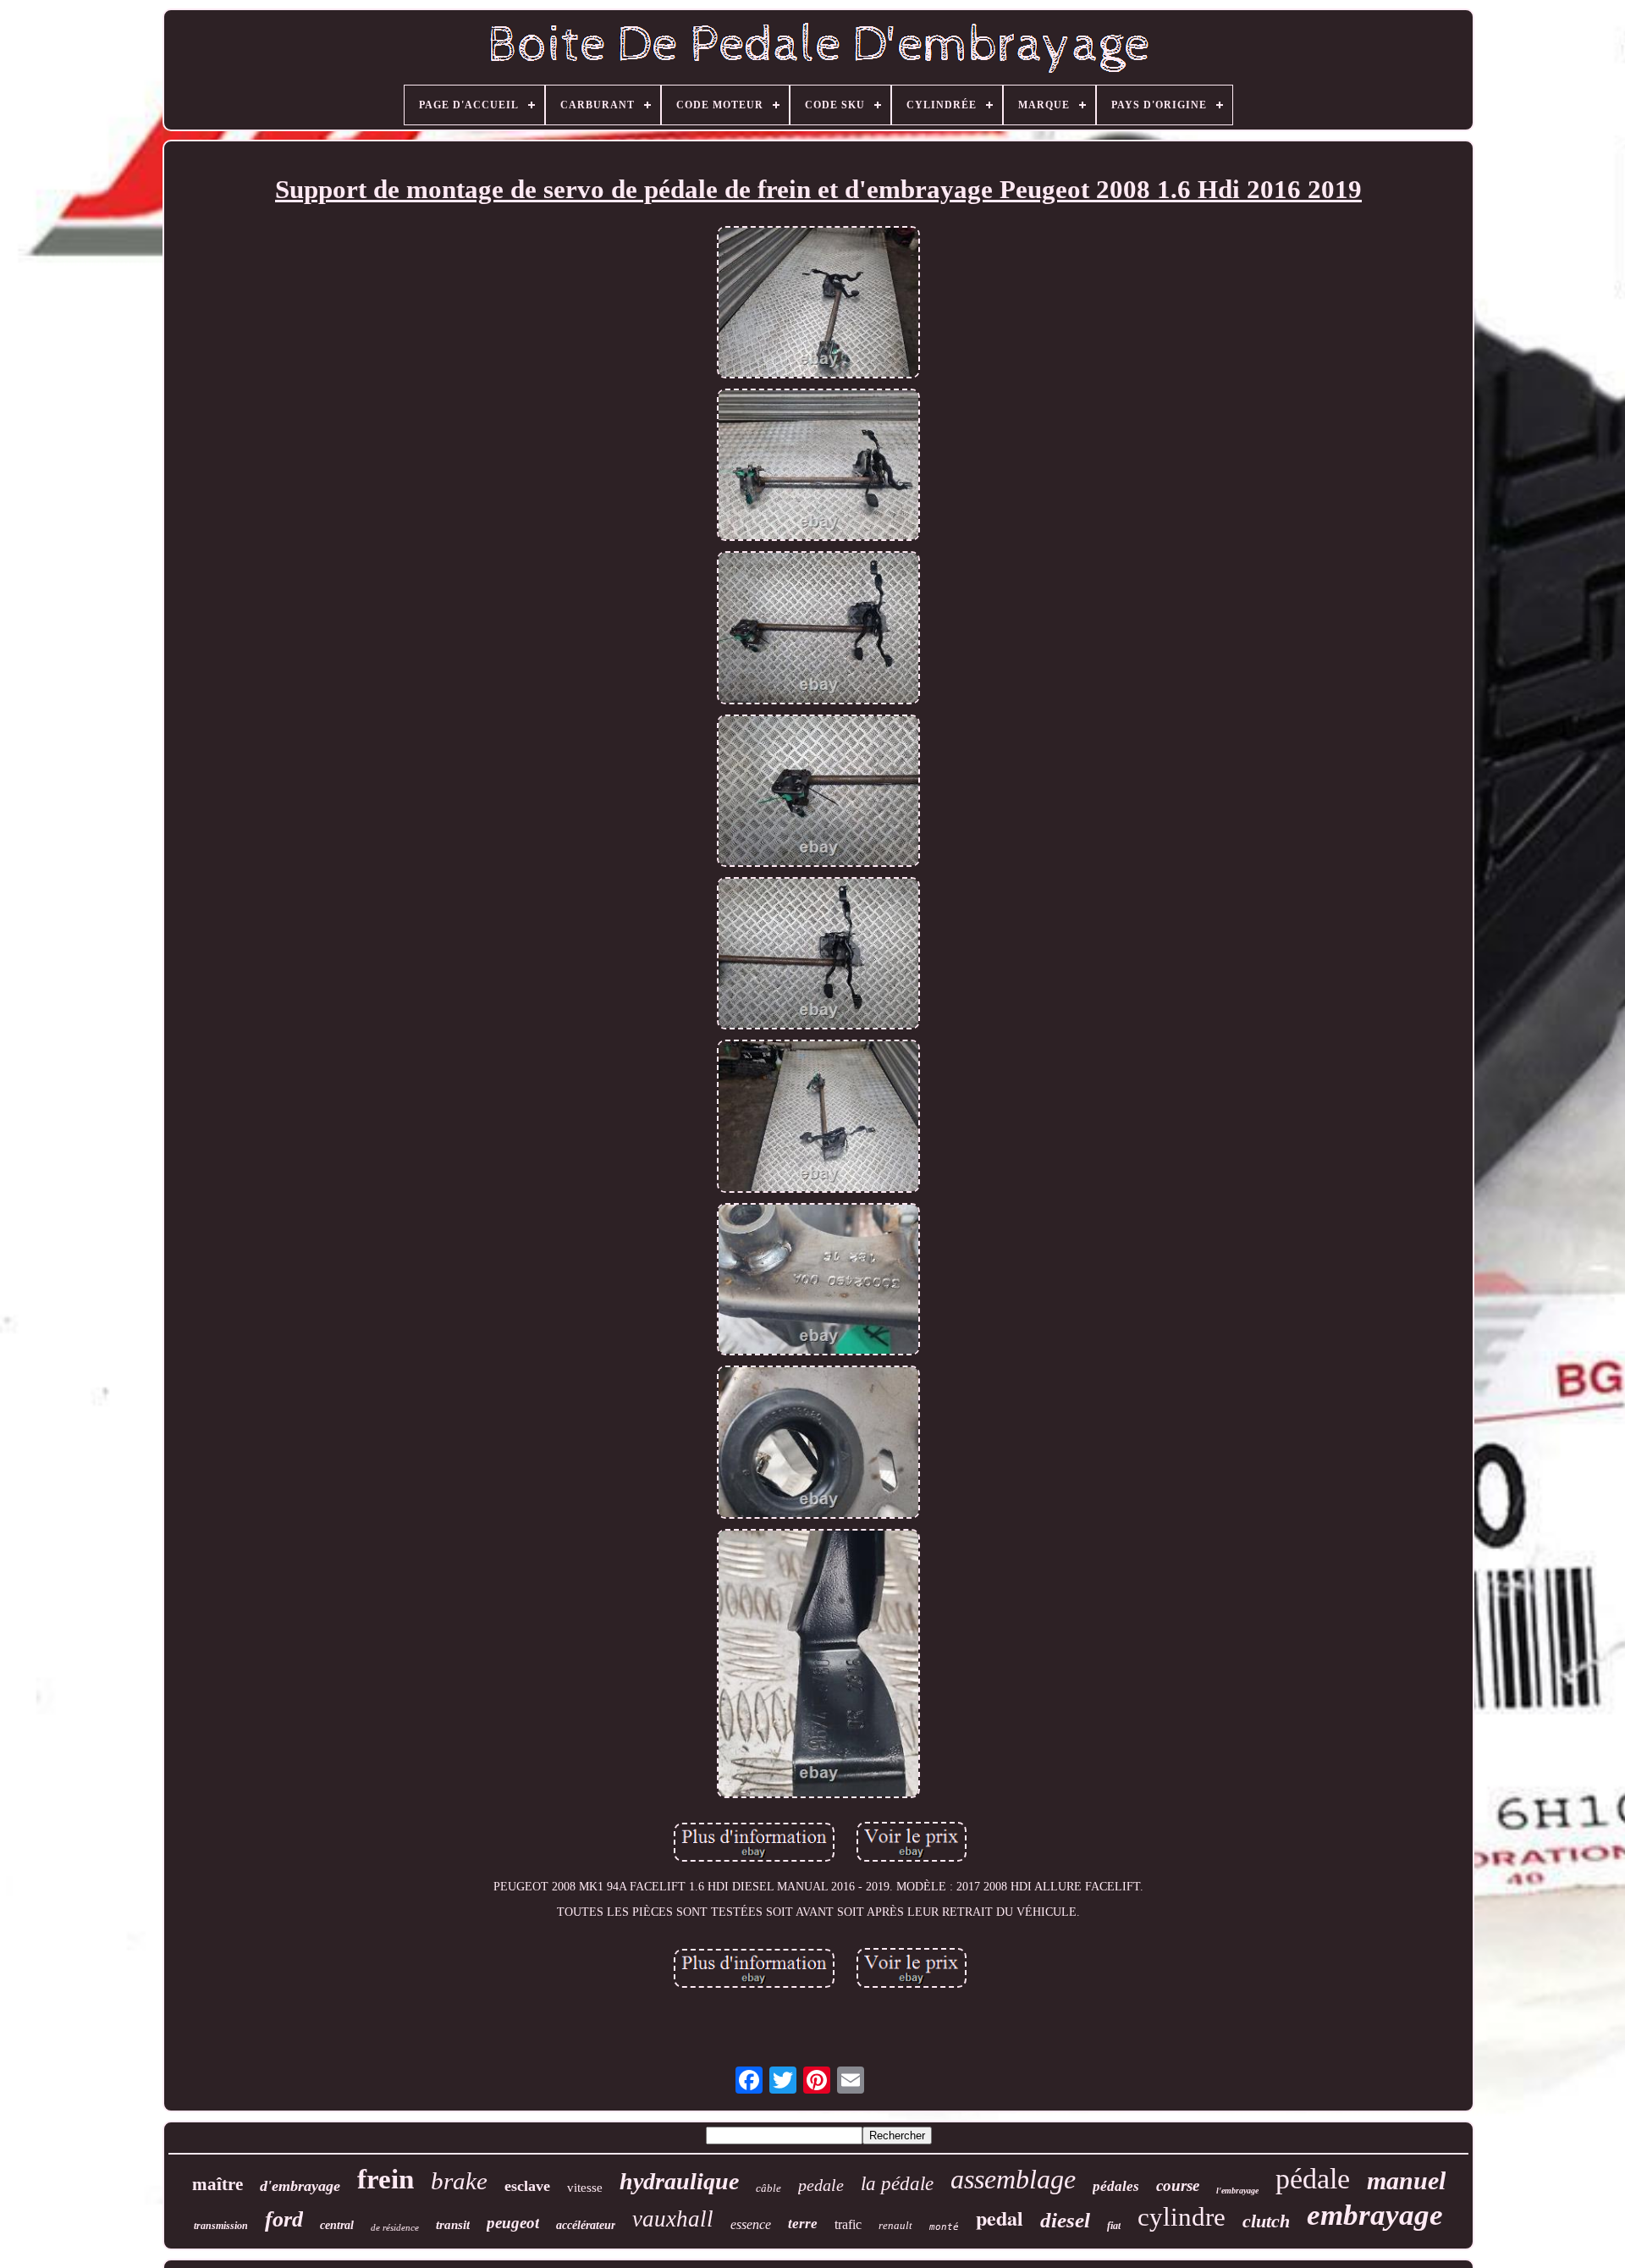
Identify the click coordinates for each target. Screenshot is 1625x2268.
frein (386, 2179)
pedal (1000, 2218)
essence (751, 2224)
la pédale (897, 2184)
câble (768, 2188)
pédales (1116, 2186)
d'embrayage (300, 2186)
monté (944, 2227)
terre (803, 2224)
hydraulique (679, 2181)
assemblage (1013, 2179)
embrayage (1375, 2215)
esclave (527, 2186)
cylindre (1182, 2217)
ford (284, 2219)
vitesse (585, 2188)
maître (218, 2184)
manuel (1406, 2180)
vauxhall (673, 2219)
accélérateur (586, 2225)
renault (895, 2225)
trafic (848, 2224)
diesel (1065, 2220)
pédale (1313, 2179)
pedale (821, 2185)
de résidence (395, 2227)
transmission (221, 2226)
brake (459, 2181)
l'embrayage (1237, 2191)
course (1178, 2185)
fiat (1114, 2226)
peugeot (513, 2223)
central (337, 2225)
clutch (1266, 2221)
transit (453, 2225)
